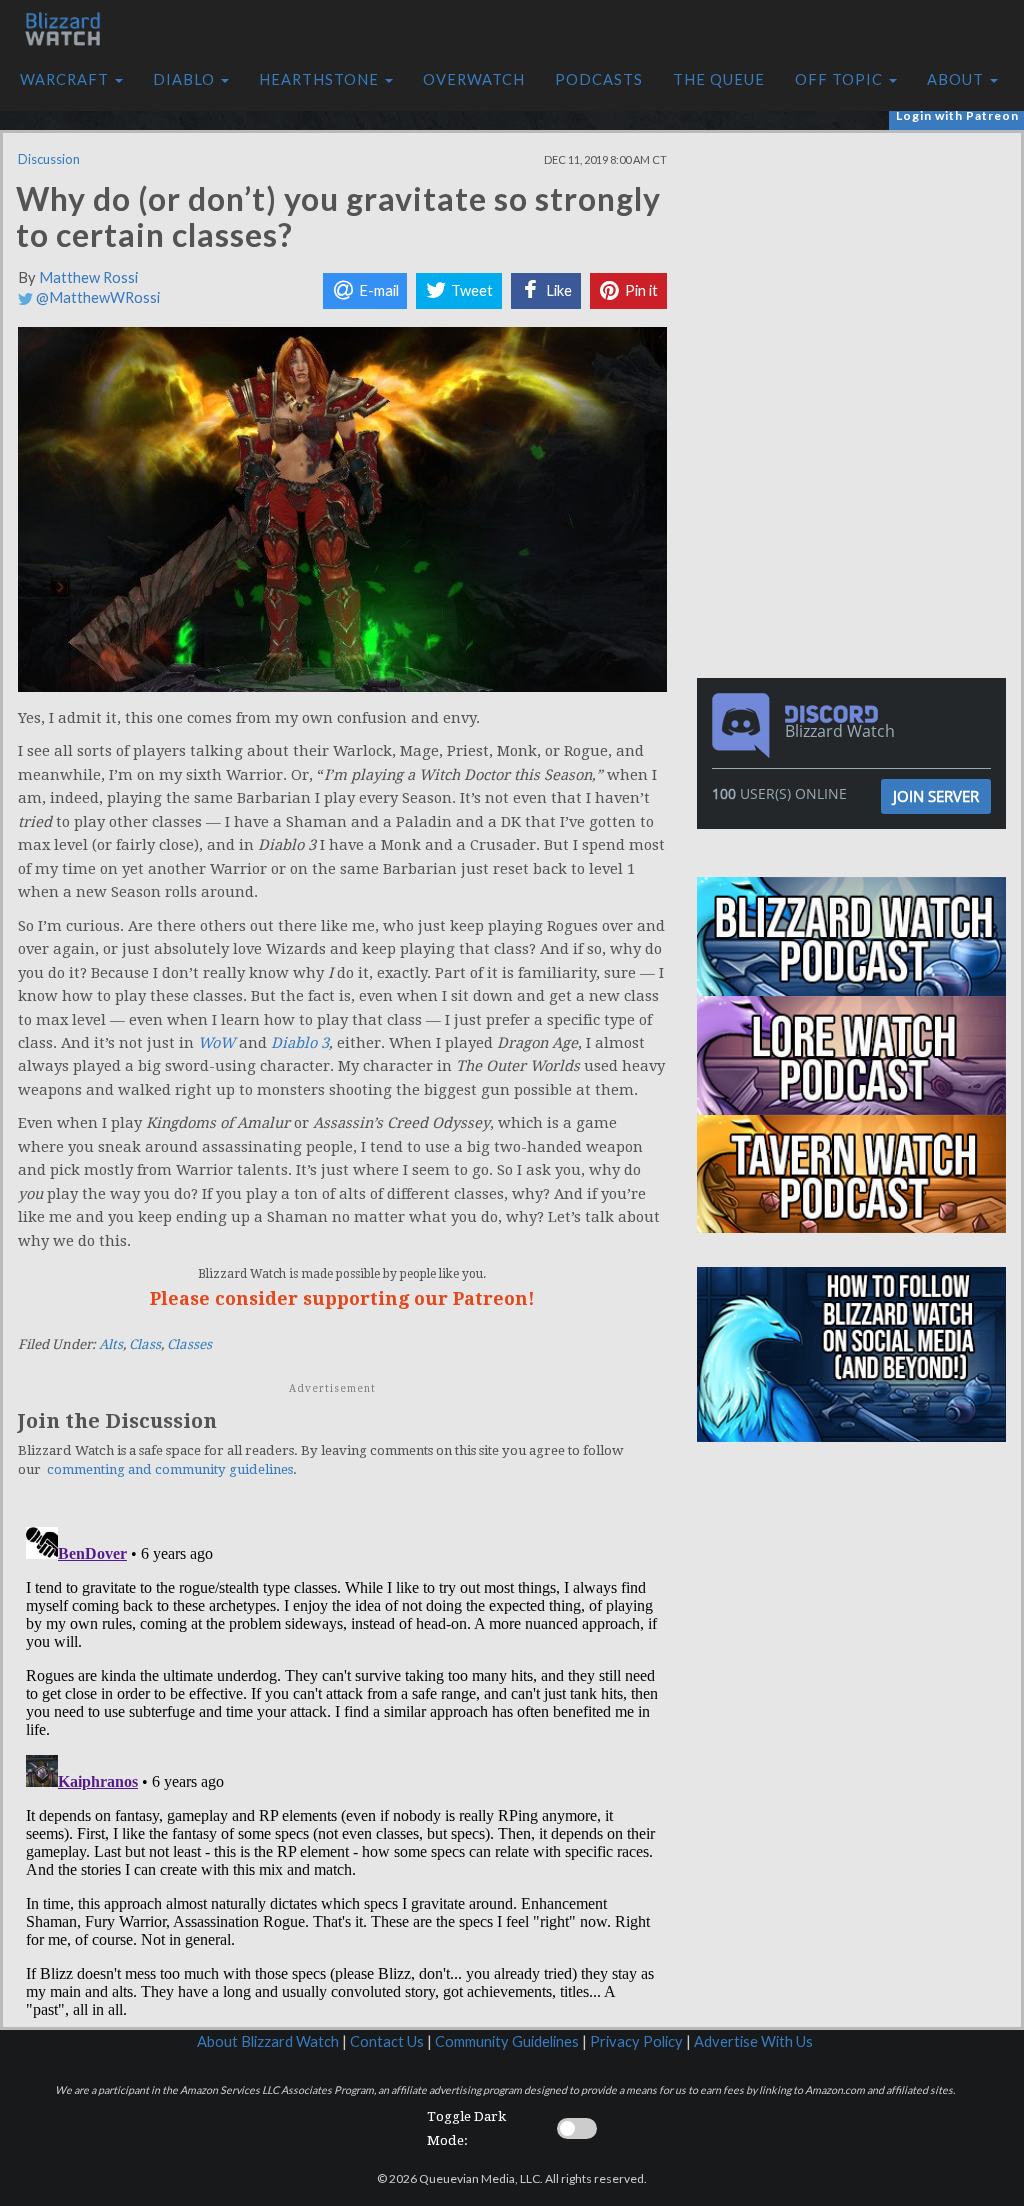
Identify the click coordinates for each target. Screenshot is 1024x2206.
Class (145, 1344)
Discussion (49, 159)
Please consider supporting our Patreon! (342, 1298)
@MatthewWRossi (96, 297)
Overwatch (474, 79)
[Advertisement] (857, 273)
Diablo (186, 79)
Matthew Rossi (88, 277)
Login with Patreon (957, 115)
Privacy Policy (636, 2041)
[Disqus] (342, 1769)
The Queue (719, 79)
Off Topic (841, 79)
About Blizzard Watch (268, 2041)
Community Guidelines (507, 2041)
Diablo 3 (300, 1043)
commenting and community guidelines (170, 1469)
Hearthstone (321, 79)
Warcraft (66, 79)
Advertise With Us (753, 2041)
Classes (189, 1344)
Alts (111, 1344)
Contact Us (387, 2041)
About (957, 79)
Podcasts (599, 79)
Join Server (936, 796)
